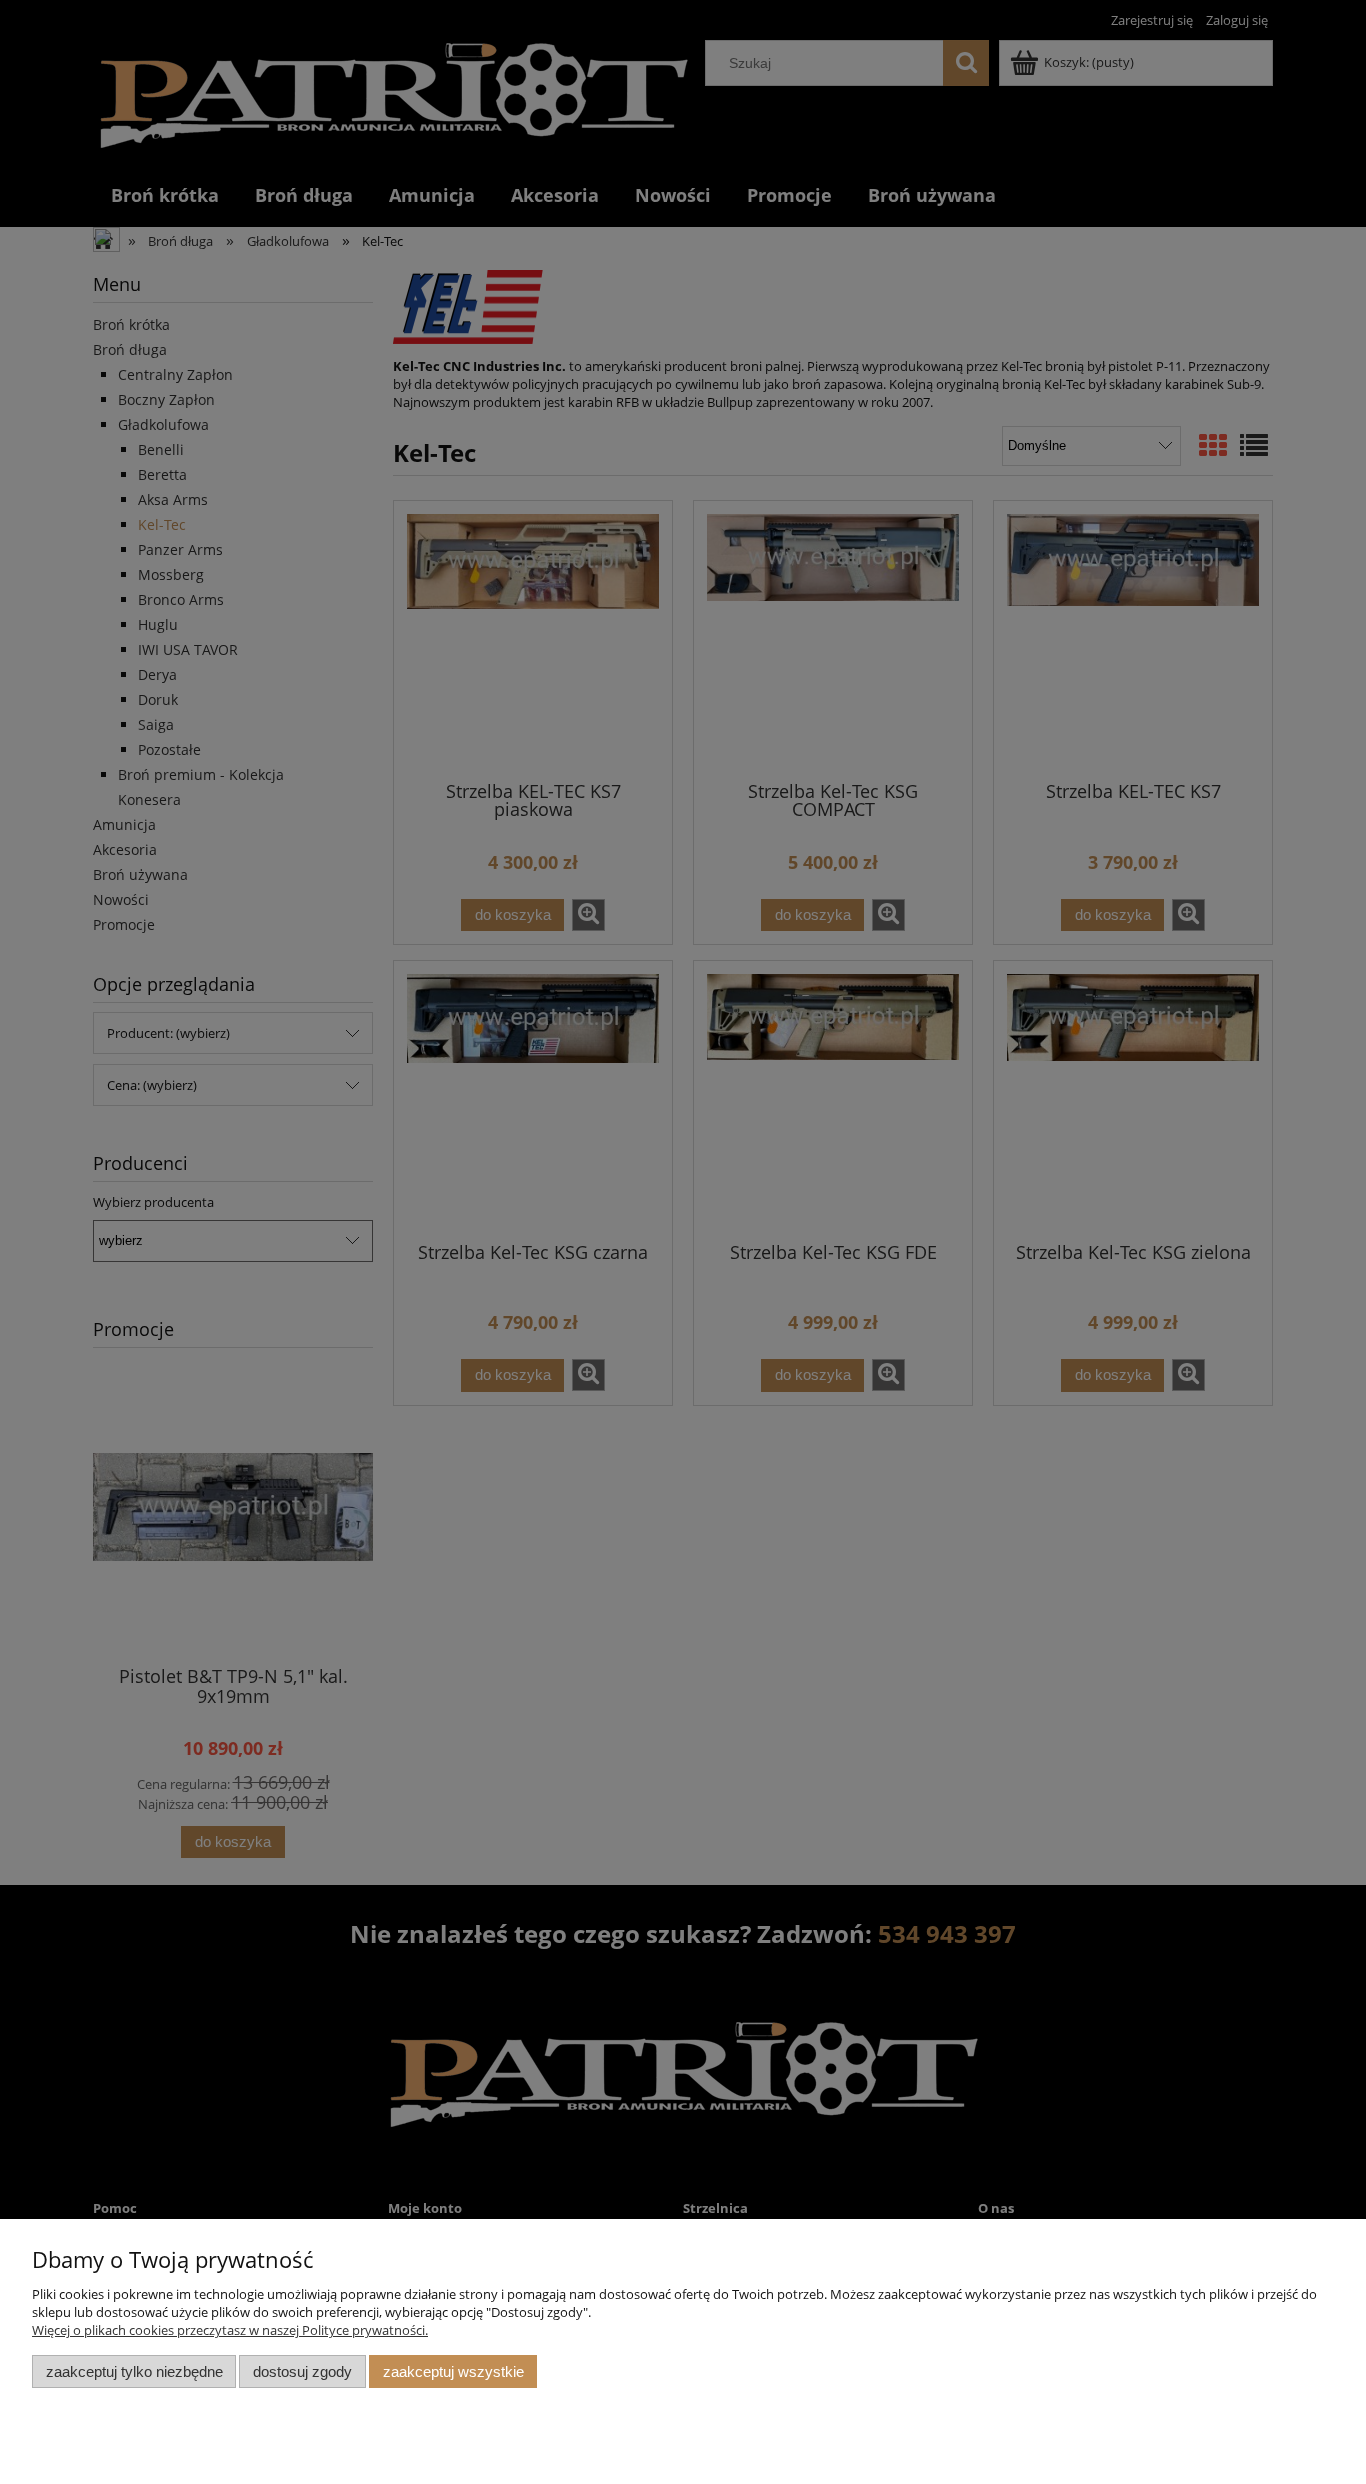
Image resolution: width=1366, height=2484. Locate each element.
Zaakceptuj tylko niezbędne (134, 2371)
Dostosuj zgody (302, 2371)
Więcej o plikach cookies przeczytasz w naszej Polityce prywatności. (230, 2330)
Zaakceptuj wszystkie (453, 2371)
